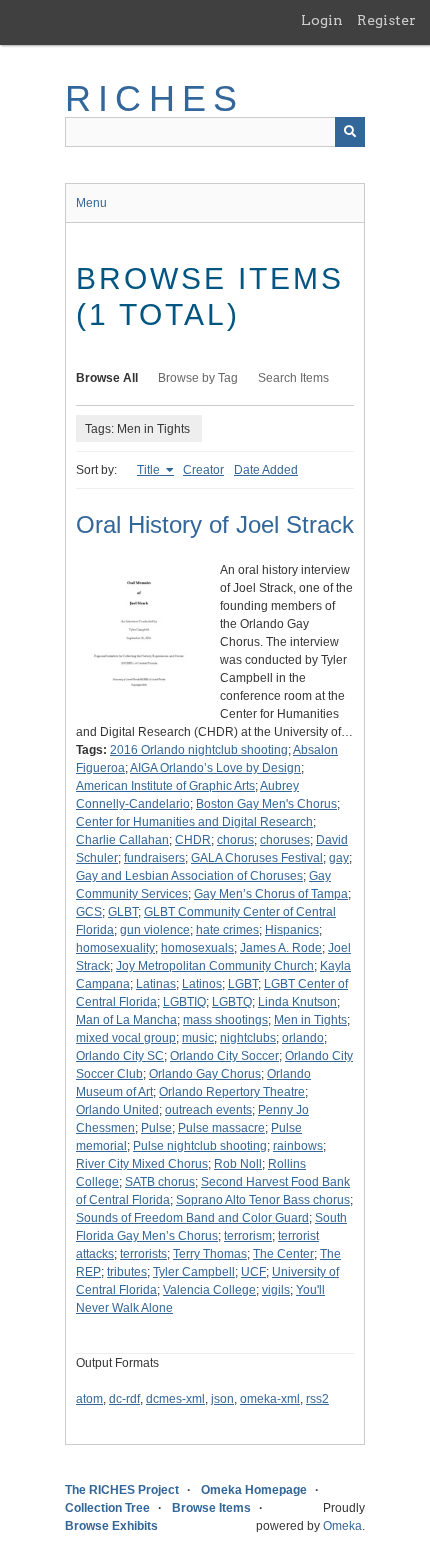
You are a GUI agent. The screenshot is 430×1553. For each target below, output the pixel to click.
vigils (276, 1290)
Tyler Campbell (194, 1272)
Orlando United (117, 1110)
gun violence (155, 930)
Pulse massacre (221, 1128)
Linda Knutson (297, 1002)
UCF (253, 1272)
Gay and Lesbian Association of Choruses (189, 876)
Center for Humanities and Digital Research (194, 822)
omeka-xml (270, 1399)
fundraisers (154, 858)
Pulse (156, 1128)
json (222, 1399)
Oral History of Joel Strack (215, 524)
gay (339, 858)
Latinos (202, 984)
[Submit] (350, 132)
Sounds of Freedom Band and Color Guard (192, 1218)
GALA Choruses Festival (257, 858)
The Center (283, 1254)
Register (386, 20)
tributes (127, 1272)
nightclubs (248, 1038)
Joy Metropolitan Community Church (215, 966)
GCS (89, 912)
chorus (235, 840)
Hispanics (292, 930)
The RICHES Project (122, 1490)
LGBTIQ (184, 1002)
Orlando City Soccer (224, 1056)
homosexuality (115, 948)
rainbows (298, 1146)
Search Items (293, 378)
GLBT (123, 912)
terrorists (143, 1254)
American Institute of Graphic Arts (165, 786)
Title (150, 470)
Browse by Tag (198, 378)
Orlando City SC (120, 1056)
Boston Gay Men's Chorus (266, 804)
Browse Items (211, 1508)
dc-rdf (124, 1399)
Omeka (342, 1526)
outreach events (208, 1110)
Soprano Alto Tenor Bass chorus (263, 1200)
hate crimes (227, 930)
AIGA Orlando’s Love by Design (215, 768)
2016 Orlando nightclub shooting (199, 750)
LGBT (243, 984)
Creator (203, 470)
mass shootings (225, 1020)
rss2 (317, 1399)
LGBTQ (232, 1002)
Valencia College (209, 1290)
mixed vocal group (126, 1038)
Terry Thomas (210, 1254)
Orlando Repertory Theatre (232, 1092)
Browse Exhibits (111, 1526)
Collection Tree (107, 1508)
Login (322, 20)
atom (89, 1399)
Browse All (107, 378)
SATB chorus (160, 1182)
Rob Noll (238, 1164)
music (198, 1038)
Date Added (266, 470)
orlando (303, 1038)
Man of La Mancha (126, 1020)
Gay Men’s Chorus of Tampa (271, 894)
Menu (91, 203)
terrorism (248, 1236)
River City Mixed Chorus (142, 1164)
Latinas (156, 984)
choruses (285, 840)
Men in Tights (310, 1020)
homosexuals (197, 948)
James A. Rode (281, 948)
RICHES (154, 98)
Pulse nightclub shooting (200, 1146)
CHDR (193, 840)
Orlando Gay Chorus (205, 1074)
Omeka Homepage (254, 1490)
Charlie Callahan (122, 840)
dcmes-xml (175, 1399)
